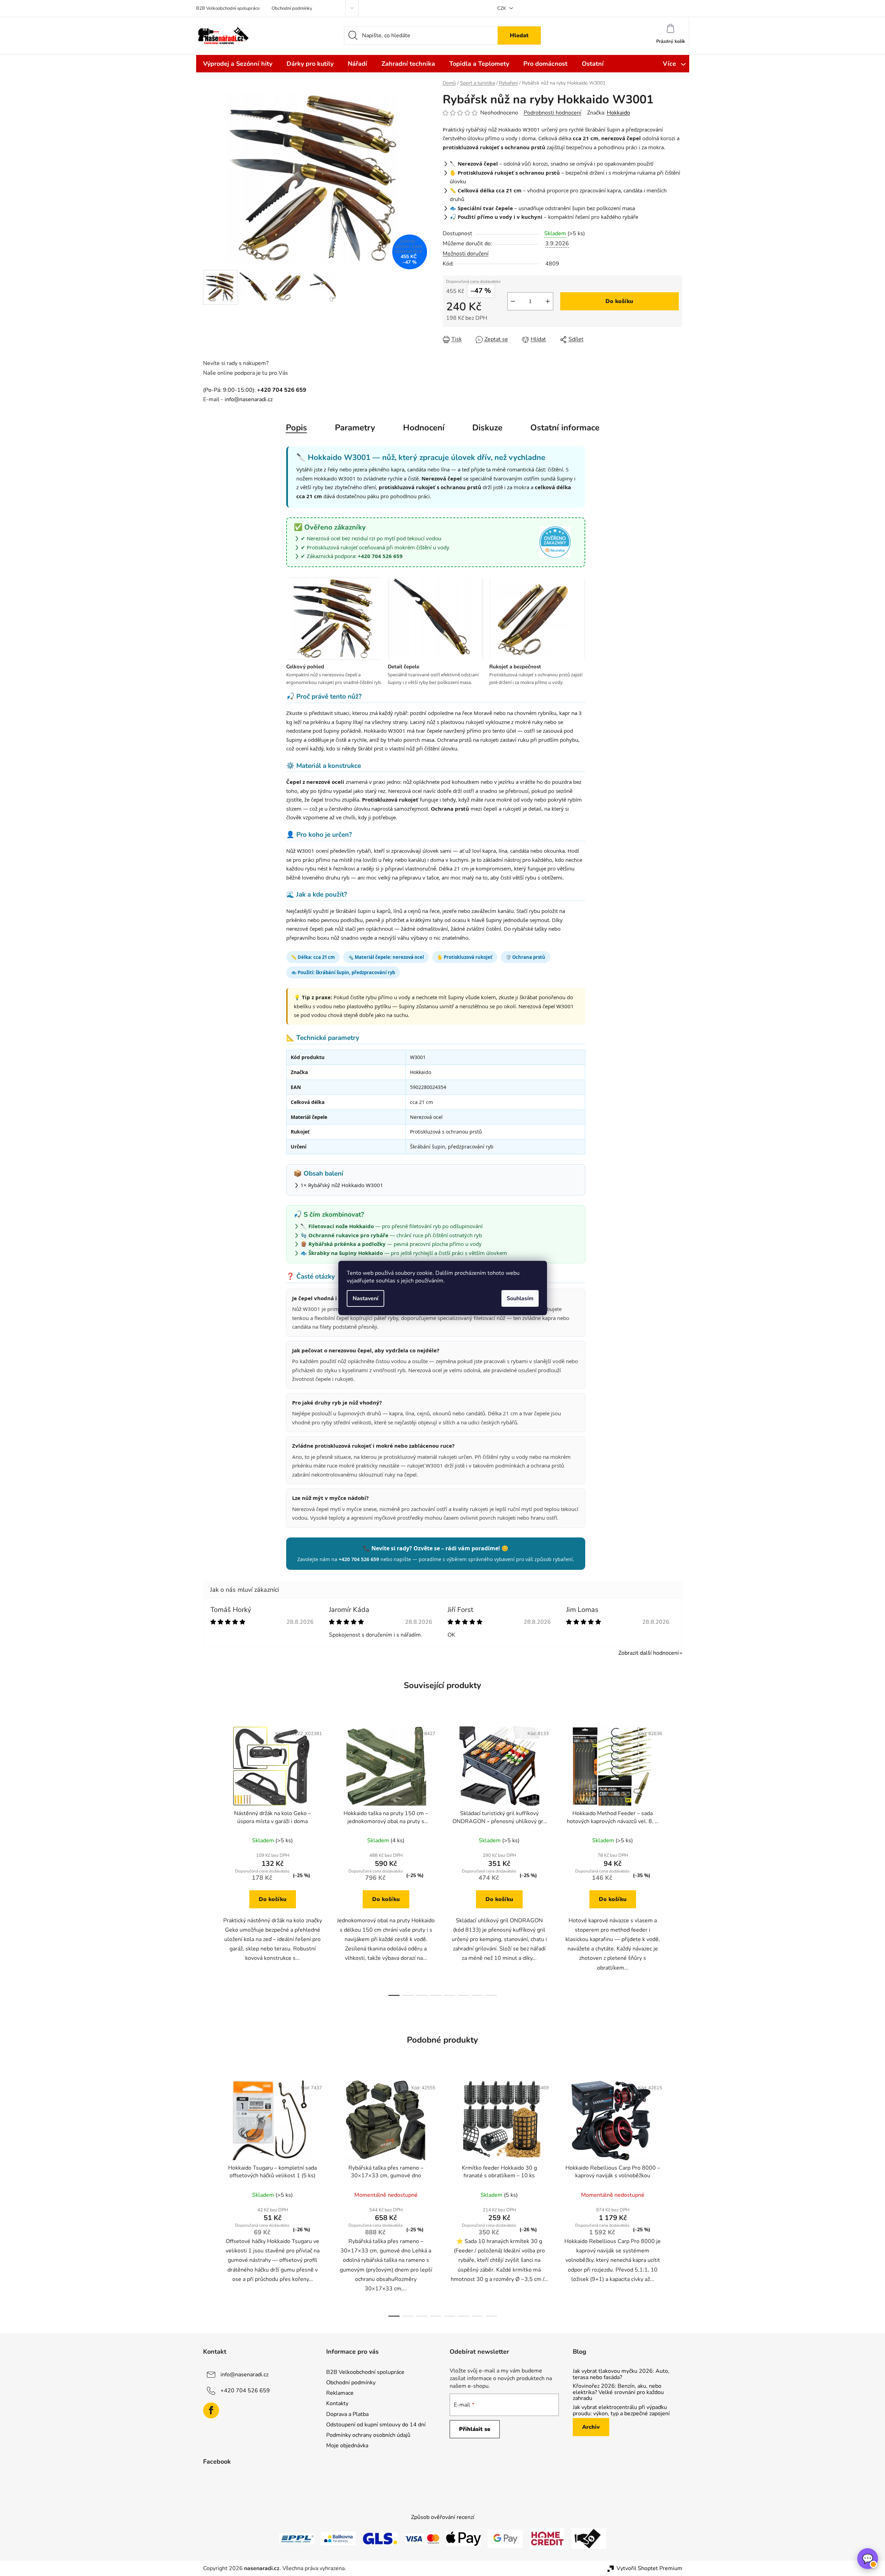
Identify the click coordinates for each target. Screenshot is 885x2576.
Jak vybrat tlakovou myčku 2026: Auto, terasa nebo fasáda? (621, 2374)
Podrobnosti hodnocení (553, 113)
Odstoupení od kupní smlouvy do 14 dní (376, 2425)
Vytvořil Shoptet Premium (649, 2568)
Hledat (519, 35)
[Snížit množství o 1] (513, 301)
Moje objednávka (347, 2446)
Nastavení (365, 1298)
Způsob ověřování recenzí (443, 2517)
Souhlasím (520, 1298)
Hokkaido (618, 113)
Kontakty (337, 2403)
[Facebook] (211, 2410)
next (677, 1859)
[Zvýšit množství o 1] (548, 301)
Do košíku (619, 301)
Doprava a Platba (347, 2414)
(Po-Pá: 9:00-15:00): (255, 390)
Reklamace (340, 2393)
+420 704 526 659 (245, 2391)
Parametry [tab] (355, 428)
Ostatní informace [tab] (565, 428)
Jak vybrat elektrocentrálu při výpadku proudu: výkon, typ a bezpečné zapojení (621, 2411)
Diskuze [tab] (487, 428)
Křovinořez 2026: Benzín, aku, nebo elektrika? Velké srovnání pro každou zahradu (618, 2392)
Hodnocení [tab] (424, 428)
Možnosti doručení (466, 254)
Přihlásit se (475, 2429)
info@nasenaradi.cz (249, 399)
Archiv (591, 2427)
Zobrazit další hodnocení (649, 1653)
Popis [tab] (296, 428)
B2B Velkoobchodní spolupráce (228, 8)
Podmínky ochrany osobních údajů (368, 2435)
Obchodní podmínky (292, 8)
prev (209, 1859)
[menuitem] (238, 64)
